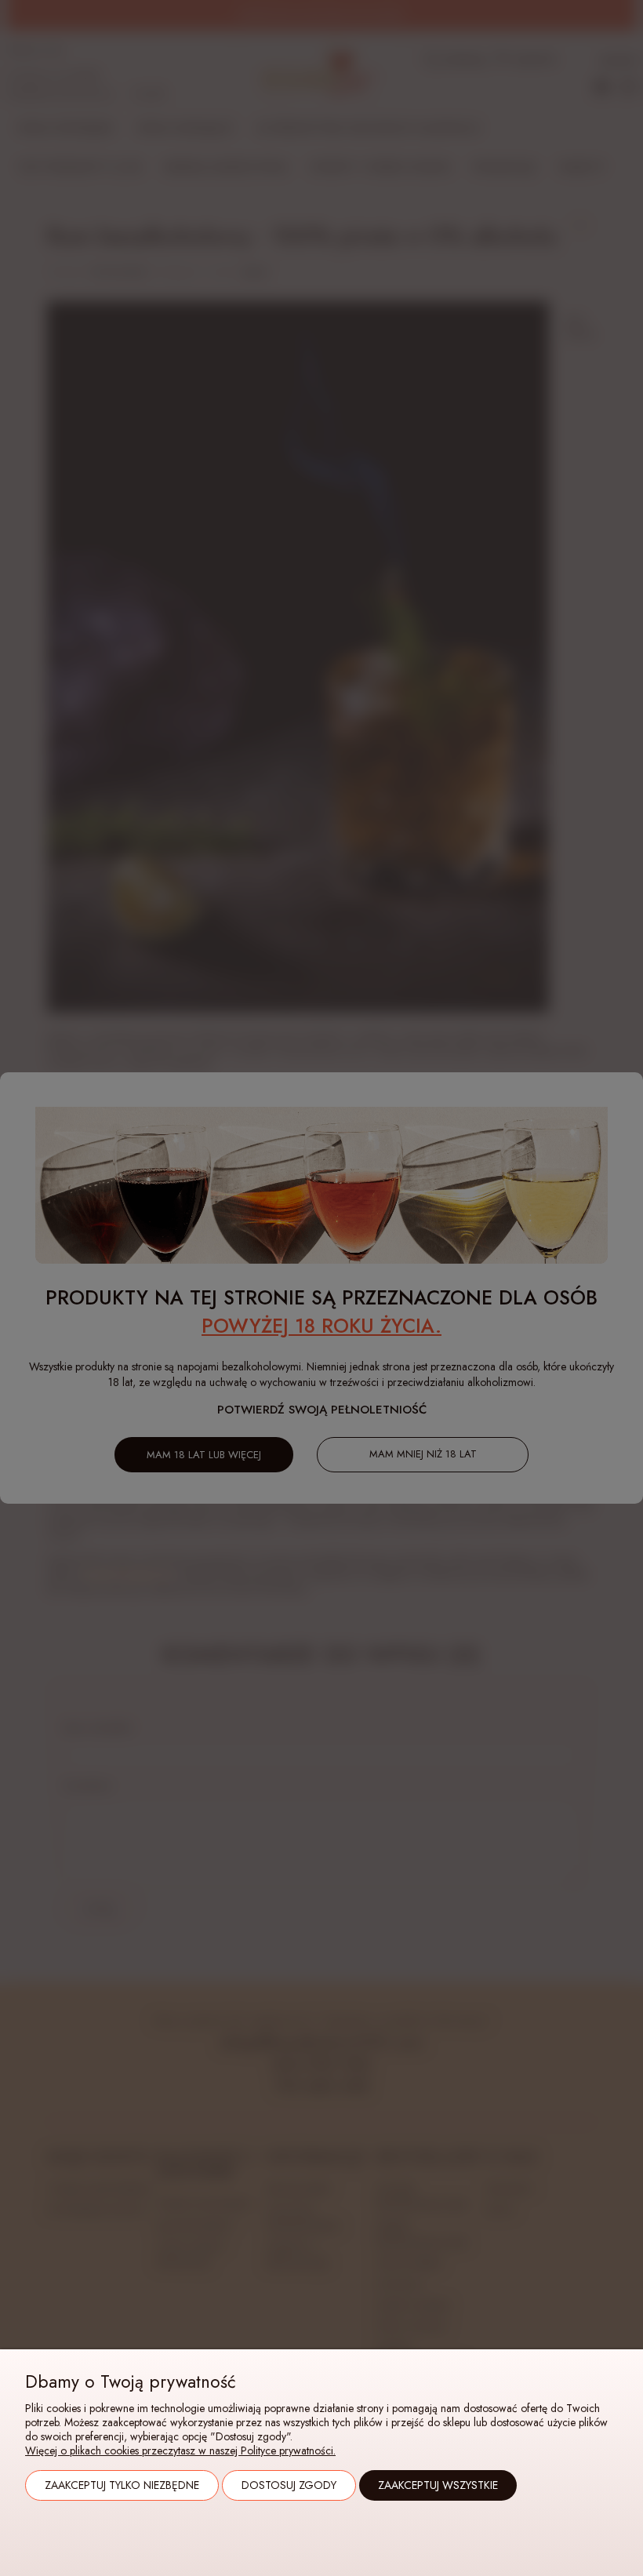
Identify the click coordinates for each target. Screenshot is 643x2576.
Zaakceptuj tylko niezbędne (122, 2485)
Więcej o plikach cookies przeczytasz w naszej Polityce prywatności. (180, 2450)
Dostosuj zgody (289, 2485)
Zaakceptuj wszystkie (438, 2485)
